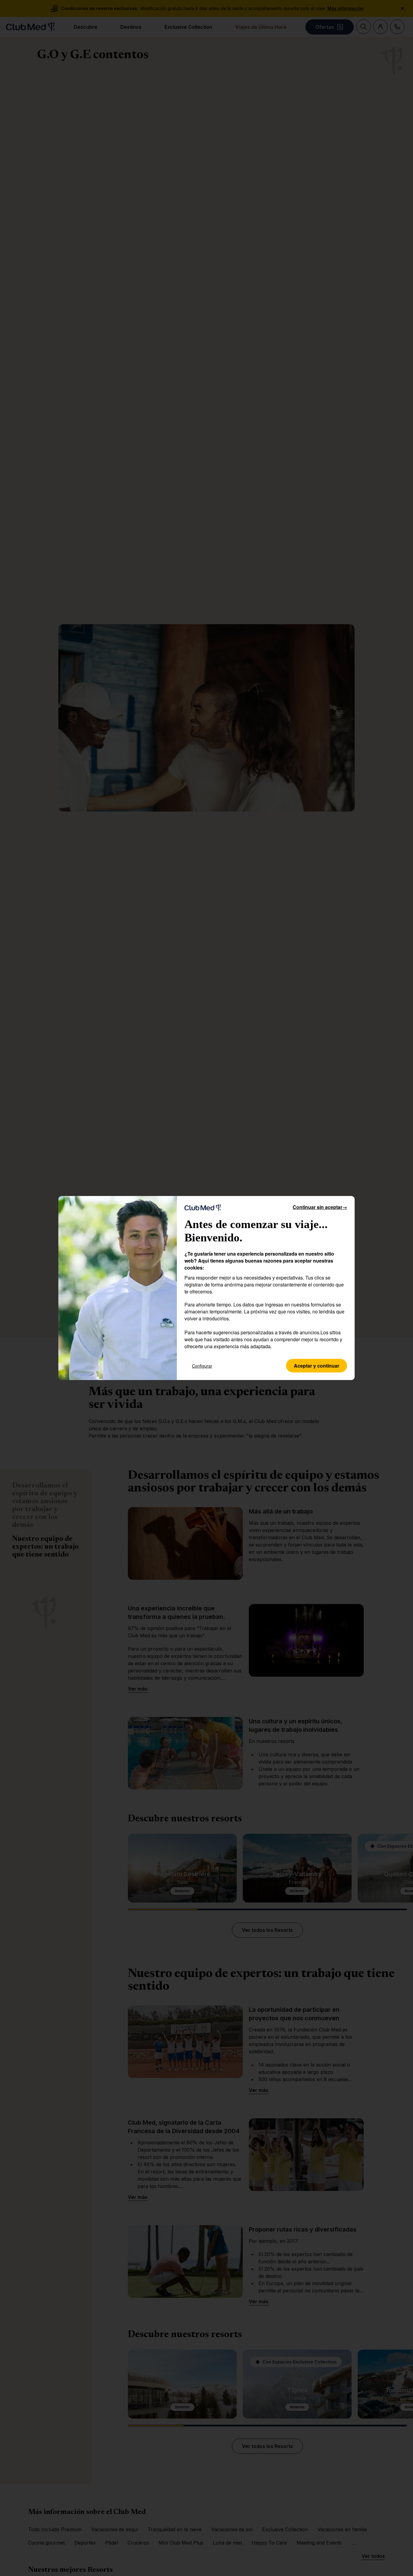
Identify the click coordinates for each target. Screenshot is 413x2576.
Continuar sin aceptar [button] (320, 1207)
